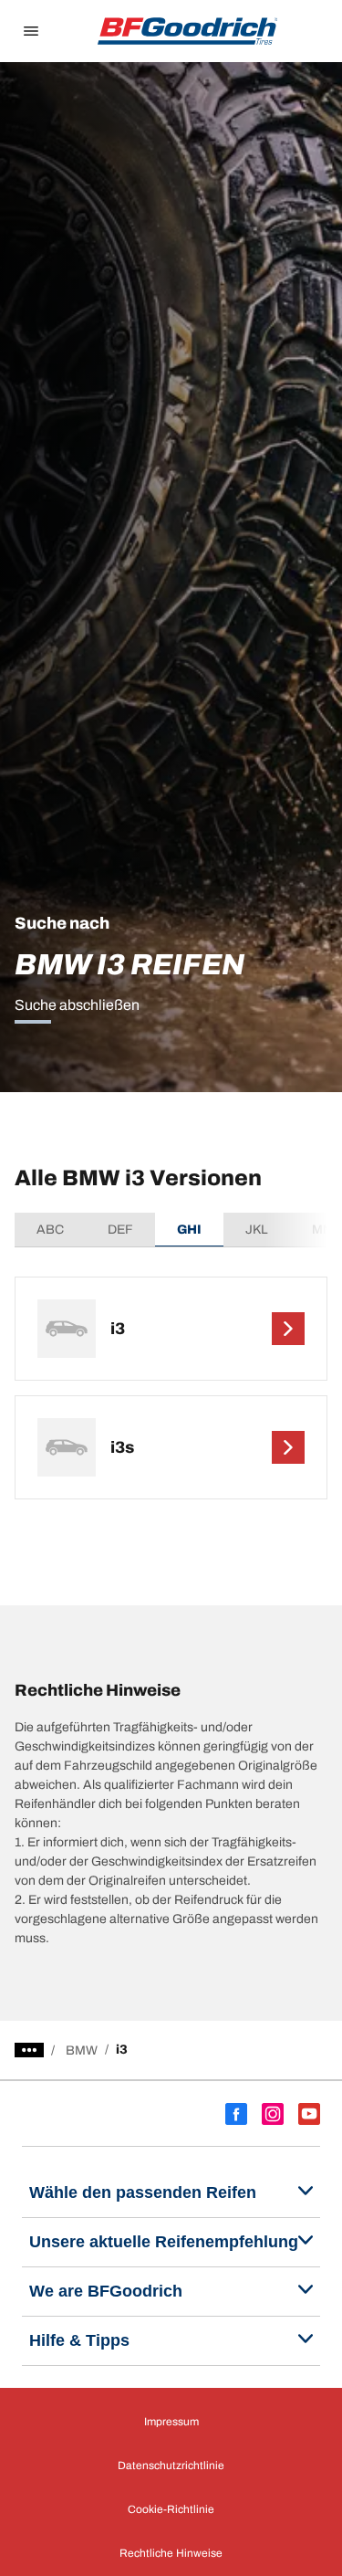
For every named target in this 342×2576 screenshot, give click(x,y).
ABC (50, 1230)
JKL (257, 1230)
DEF (120, 1230)
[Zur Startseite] (188, 31)
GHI (189, 1230)
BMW (82, 2050)
